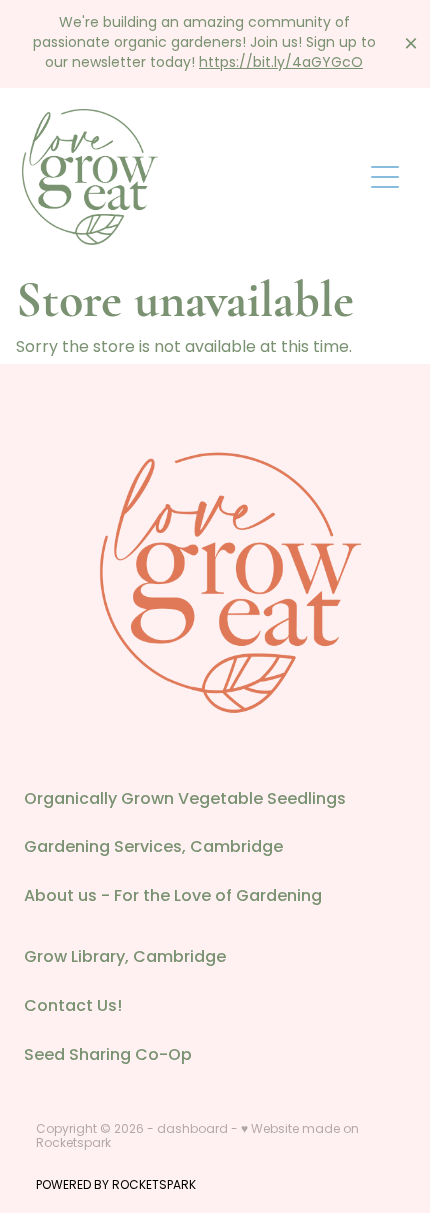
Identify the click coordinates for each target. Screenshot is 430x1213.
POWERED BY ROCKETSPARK (116, 1186)
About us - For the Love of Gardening (173, 897)
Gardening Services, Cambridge (153, 848)
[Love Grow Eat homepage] (191, 177)
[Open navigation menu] (385, 177)
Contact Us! (73, 1007)
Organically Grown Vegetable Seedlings (185, 800)
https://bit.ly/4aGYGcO (281, 63)
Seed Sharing (79, 1056)
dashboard (192, 1130)
